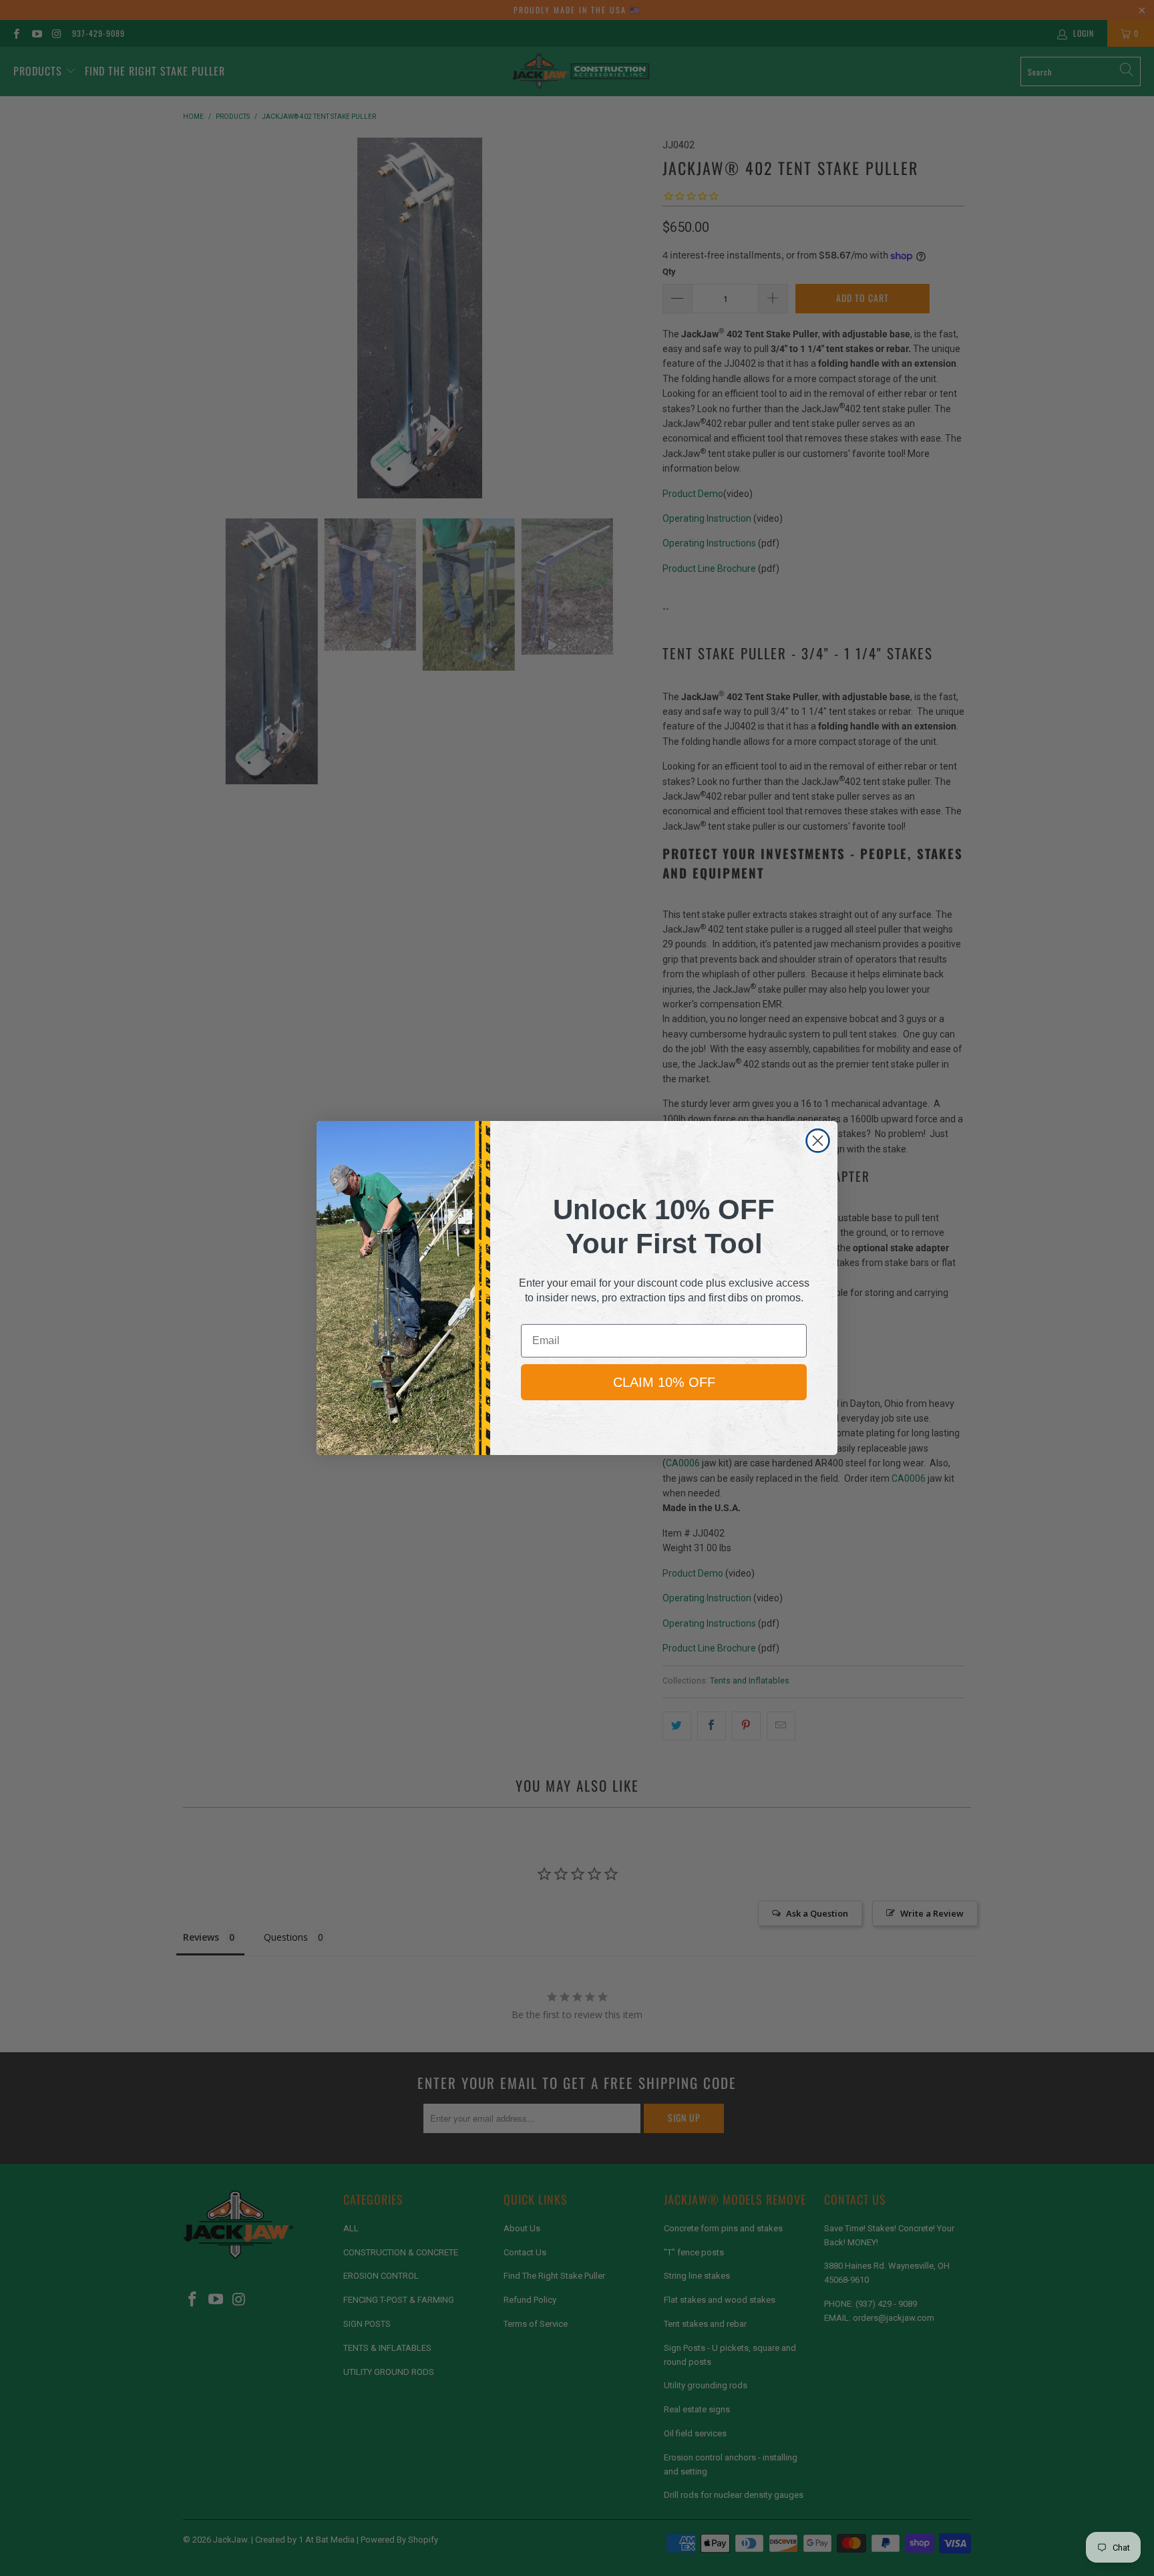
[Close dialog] (818, 1141)
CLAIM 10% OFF (664, 1382)
